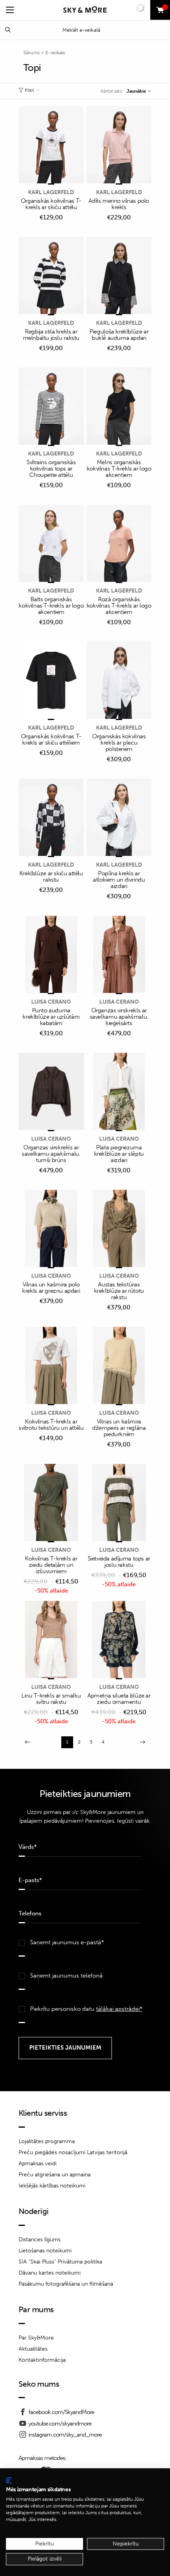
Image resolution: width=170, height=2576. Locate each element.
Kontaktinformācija (42, 2360)
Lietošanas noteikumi (45, 2251)
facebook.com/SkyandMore (61, 2412)
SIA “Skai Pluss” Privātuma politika (60, 2262)
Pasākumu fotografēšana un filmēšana (66, 2284)
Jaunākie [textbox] (136, 91)
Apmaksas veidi (38, 2163)
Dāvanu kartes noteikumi (50, 2273)
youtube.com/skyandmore (60, 2424)
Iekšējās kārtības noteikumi (52, 2186)
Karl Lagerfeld (51, 192)
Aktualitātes (33, 2349)
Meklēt (8, 30)
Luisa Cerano (51, 1002)
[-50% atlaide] (51, 1503)
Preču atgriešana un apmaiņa (55, 2175)
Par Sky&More (36, 2338)
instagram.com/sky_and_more (65, 2435)
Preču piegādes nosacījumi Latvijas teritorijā (73, 2152)
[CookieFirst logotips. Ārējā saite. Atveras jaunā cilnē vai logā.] (9, 2481)
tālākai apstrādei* (119, 2009)
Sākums (31, 53)
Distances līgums (40, 2240)
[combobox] (139, 91)
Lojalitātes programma (47, 2141)
